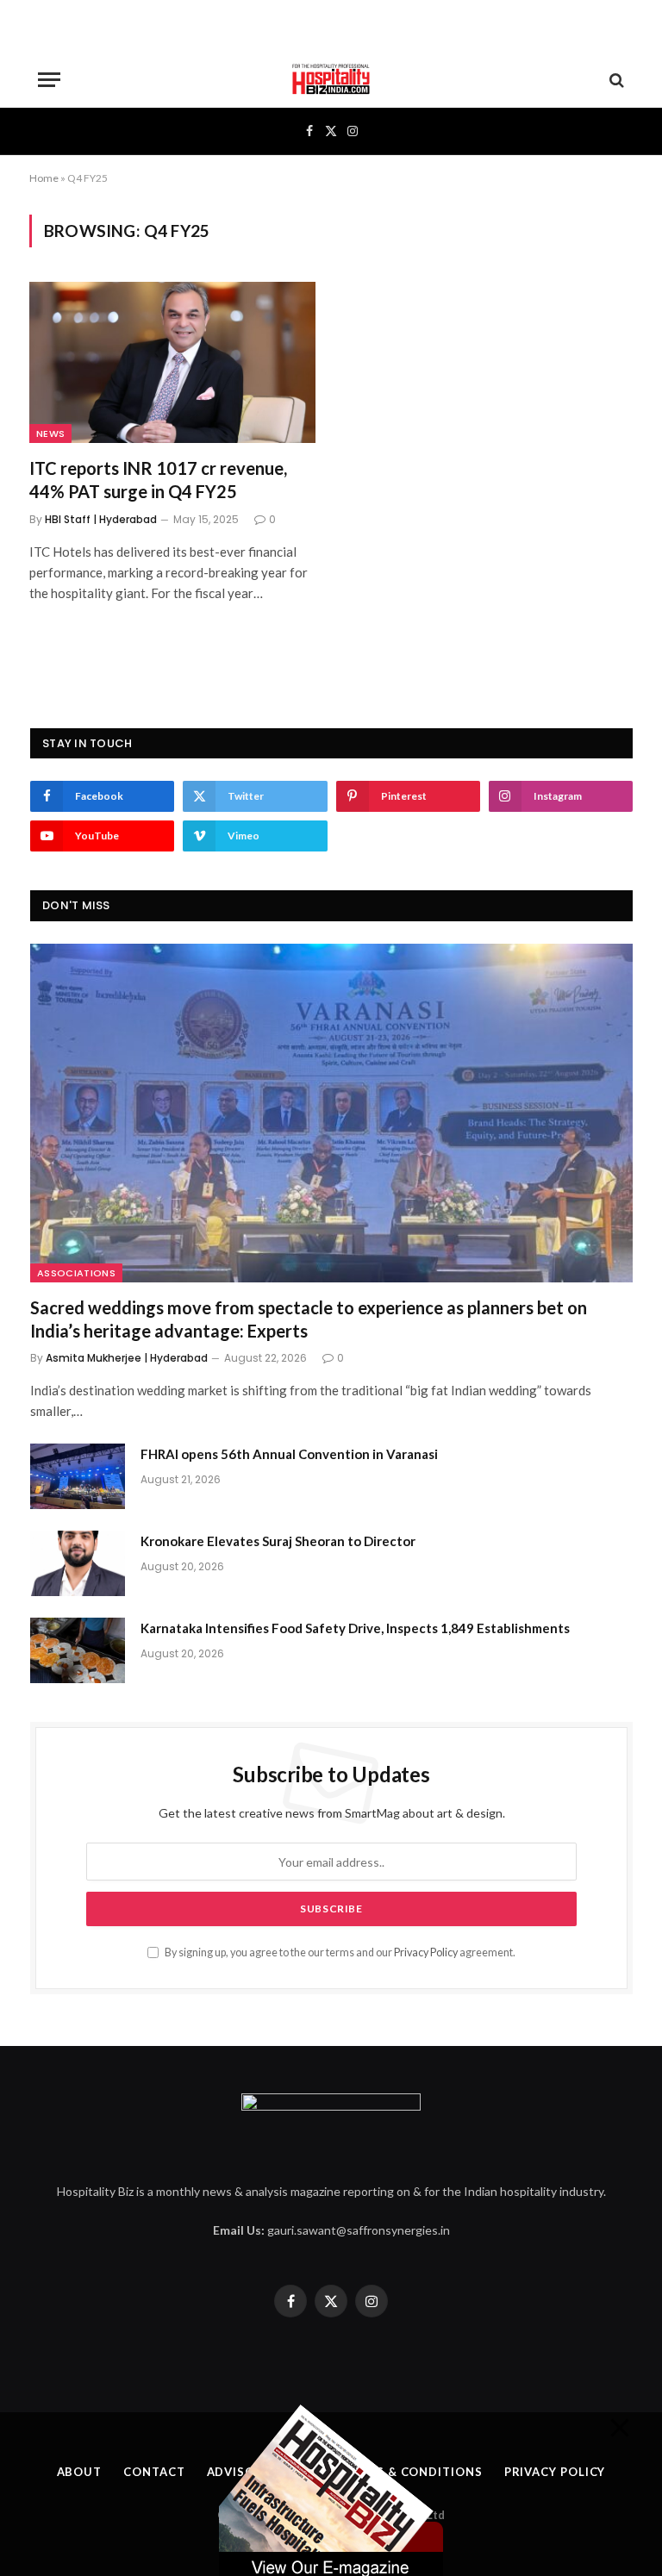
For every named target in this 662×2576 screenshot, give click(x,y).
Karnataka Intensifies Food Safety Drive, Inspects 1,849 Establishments (355, 1628)
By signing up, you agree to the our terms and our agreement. (339, 1952)
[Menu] (49, 80)
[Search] (615, 80)
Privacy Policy (426, 1952)
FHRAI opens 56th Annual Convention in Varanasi (289, 1454)
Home (44, 178)
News (50, 433)
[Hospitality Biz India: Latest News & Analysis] (331, 80)
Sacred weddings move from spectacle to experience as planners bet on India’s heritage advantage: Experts (309, 1319)
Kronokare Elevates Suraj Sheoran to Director (278, 1541)
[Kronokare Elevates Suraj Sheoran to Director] (78, 1563)
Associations (76, 1273)
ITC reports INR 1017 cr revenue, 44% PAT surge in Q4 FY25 (158, 480)
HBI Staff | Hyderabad (101, 519)
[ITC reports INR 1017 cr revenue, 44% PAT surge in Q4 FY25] (172, 362)
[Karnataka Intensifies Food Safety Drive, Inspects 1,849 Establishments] (78, 1650)
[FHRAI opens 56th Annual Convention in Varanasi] (78, 1476)
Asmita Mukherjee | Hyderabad (127, 1358)
